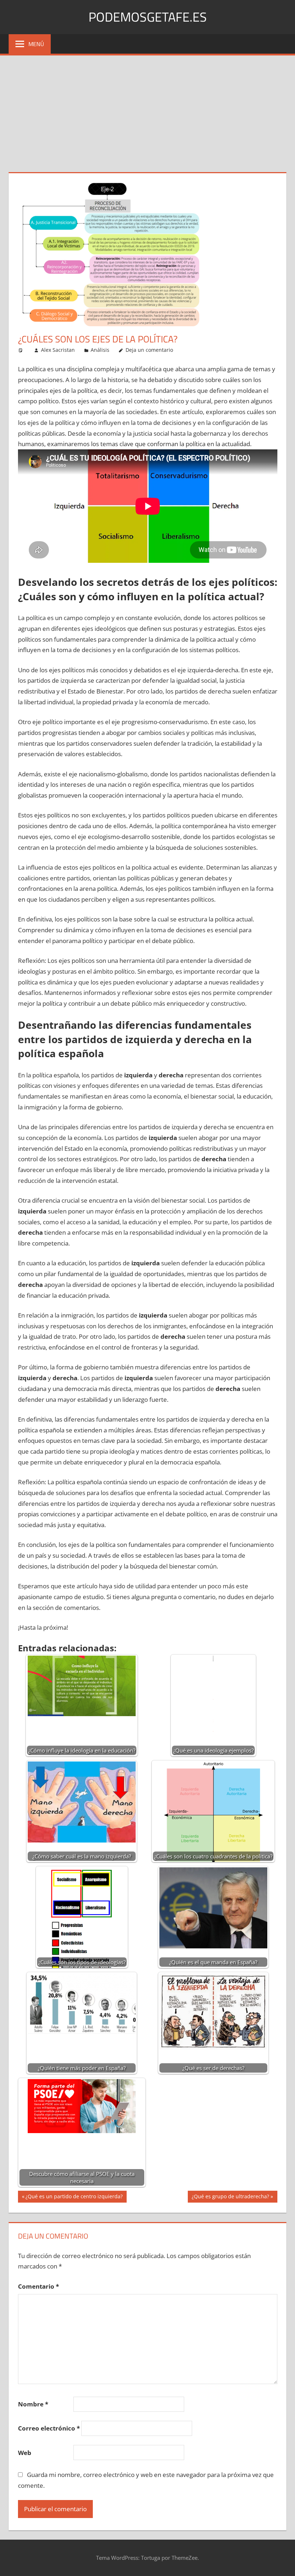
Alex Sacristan (58, 350)
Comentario (38, 2286)
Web (25, 2453)
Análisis (100, 350)
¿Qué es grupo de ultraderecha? (230, 2198)
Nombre (33, 2404)
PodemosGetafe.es (148, 17)
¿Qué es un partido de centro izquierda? (74, 2198)
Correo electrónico (49, 2428)
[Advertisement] (147, 109)
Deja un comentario (149, 350)
